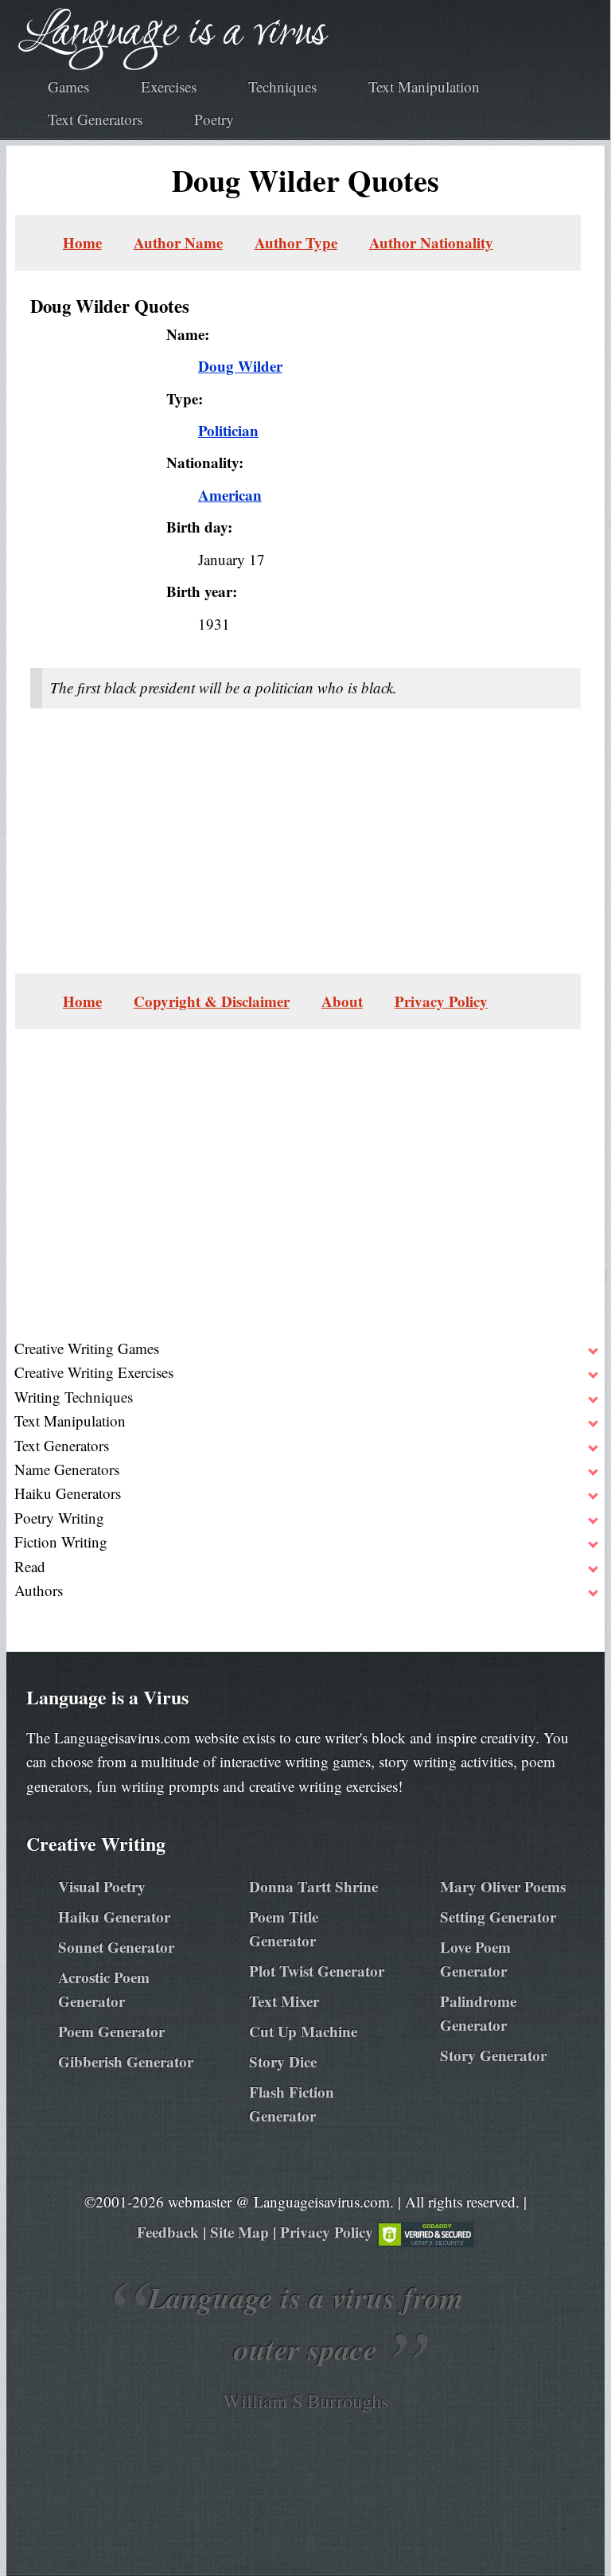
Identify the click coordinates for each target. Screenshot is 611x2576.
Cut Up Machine (303, 2031)
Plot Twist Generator (317, 1971)
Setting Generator (498, 1916)
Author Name (178, 242)
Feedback (168, 2232)
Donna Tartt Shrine (313, 1886)
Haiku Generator (114, 1916)
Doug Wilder (240, 366)
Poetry (214, 119)
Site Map (239, 2232)
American (230, 495)
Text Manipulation (424, 86)
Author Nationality (431, 242)
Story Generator (493, 2055)
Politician (228, 430)
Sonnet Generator (116, 1947)
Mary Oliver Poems (503, 1886)
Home (82, 242)
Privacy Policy (441, 1001)
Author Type (296, 242)
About (342, 1001)
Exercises (169, 86)
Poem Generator (111, 2031)
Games (68, 86)
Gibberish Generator (126, 2061)
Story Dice (283, 2061)
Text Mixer (284, 2001)
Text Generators (95, 119)
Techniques (282, 86)
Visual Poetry (102, 1886)
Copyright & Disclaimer (212, 1001)
